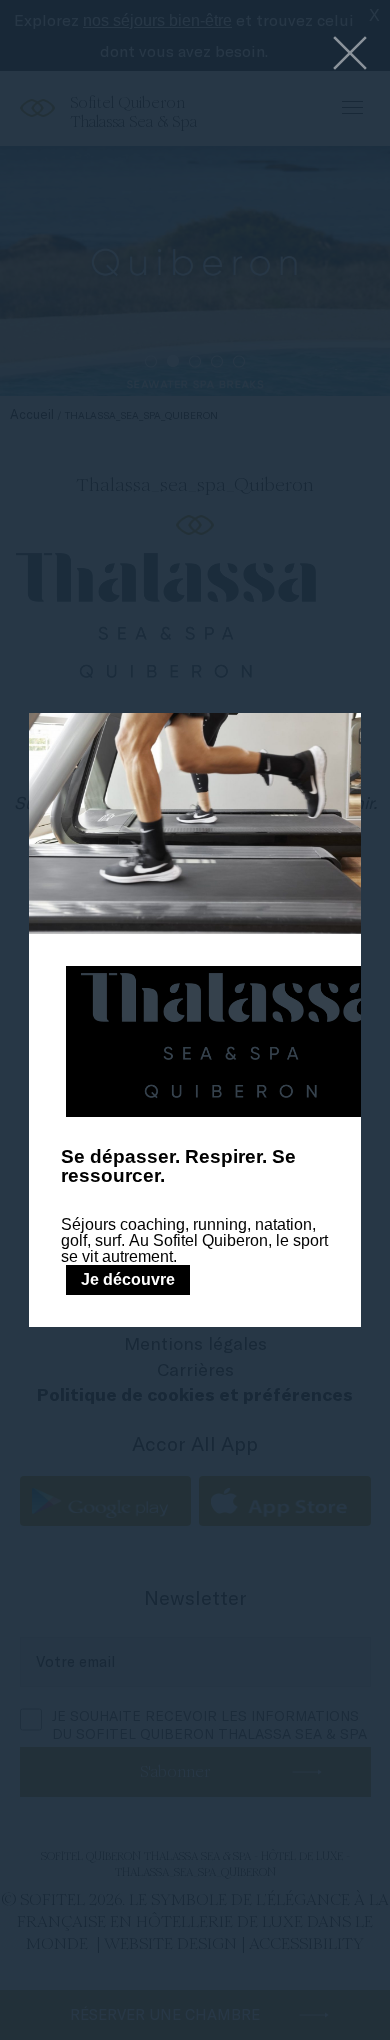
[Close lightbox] (350, 54)
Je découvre (128, 1279)
